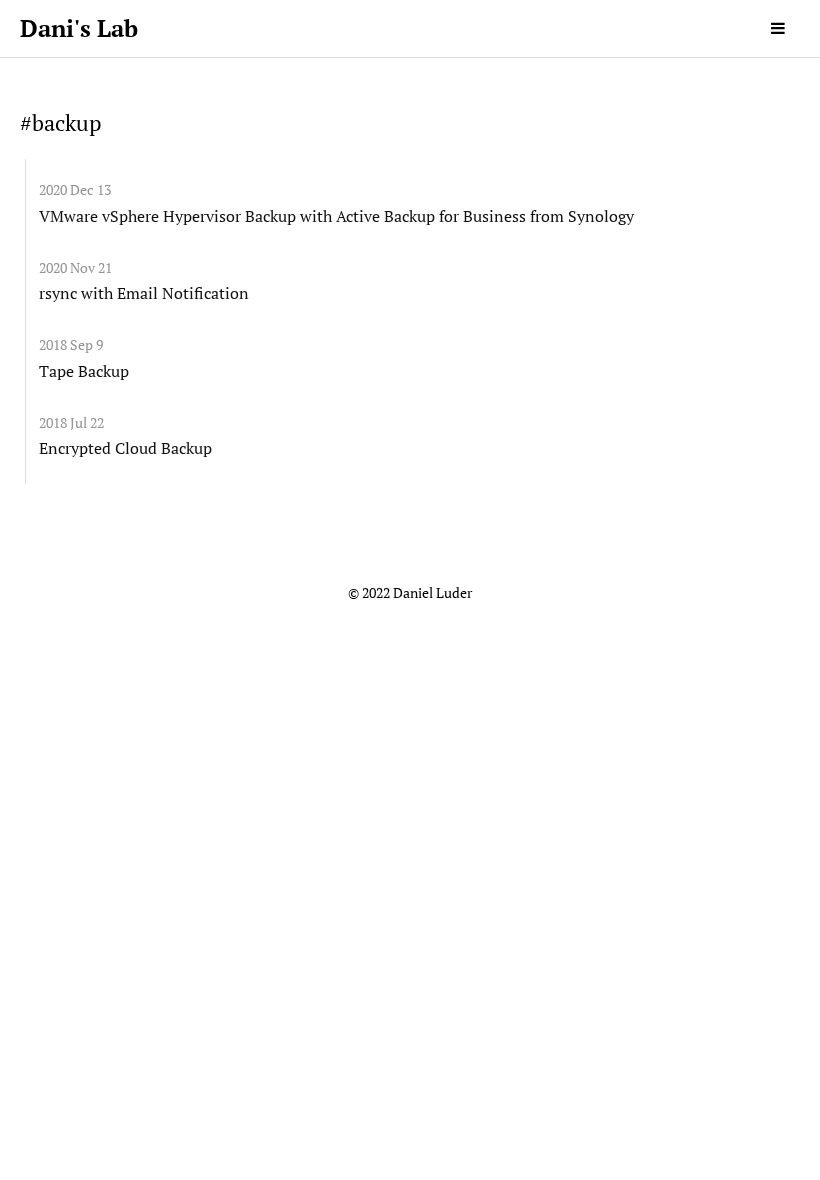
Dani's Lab (79, 28)
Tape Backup (84, 371)
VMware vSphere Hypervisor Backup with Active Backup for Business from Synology (336, 216)
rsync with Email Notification (144, 293)
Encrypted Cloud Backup (125, 448)
